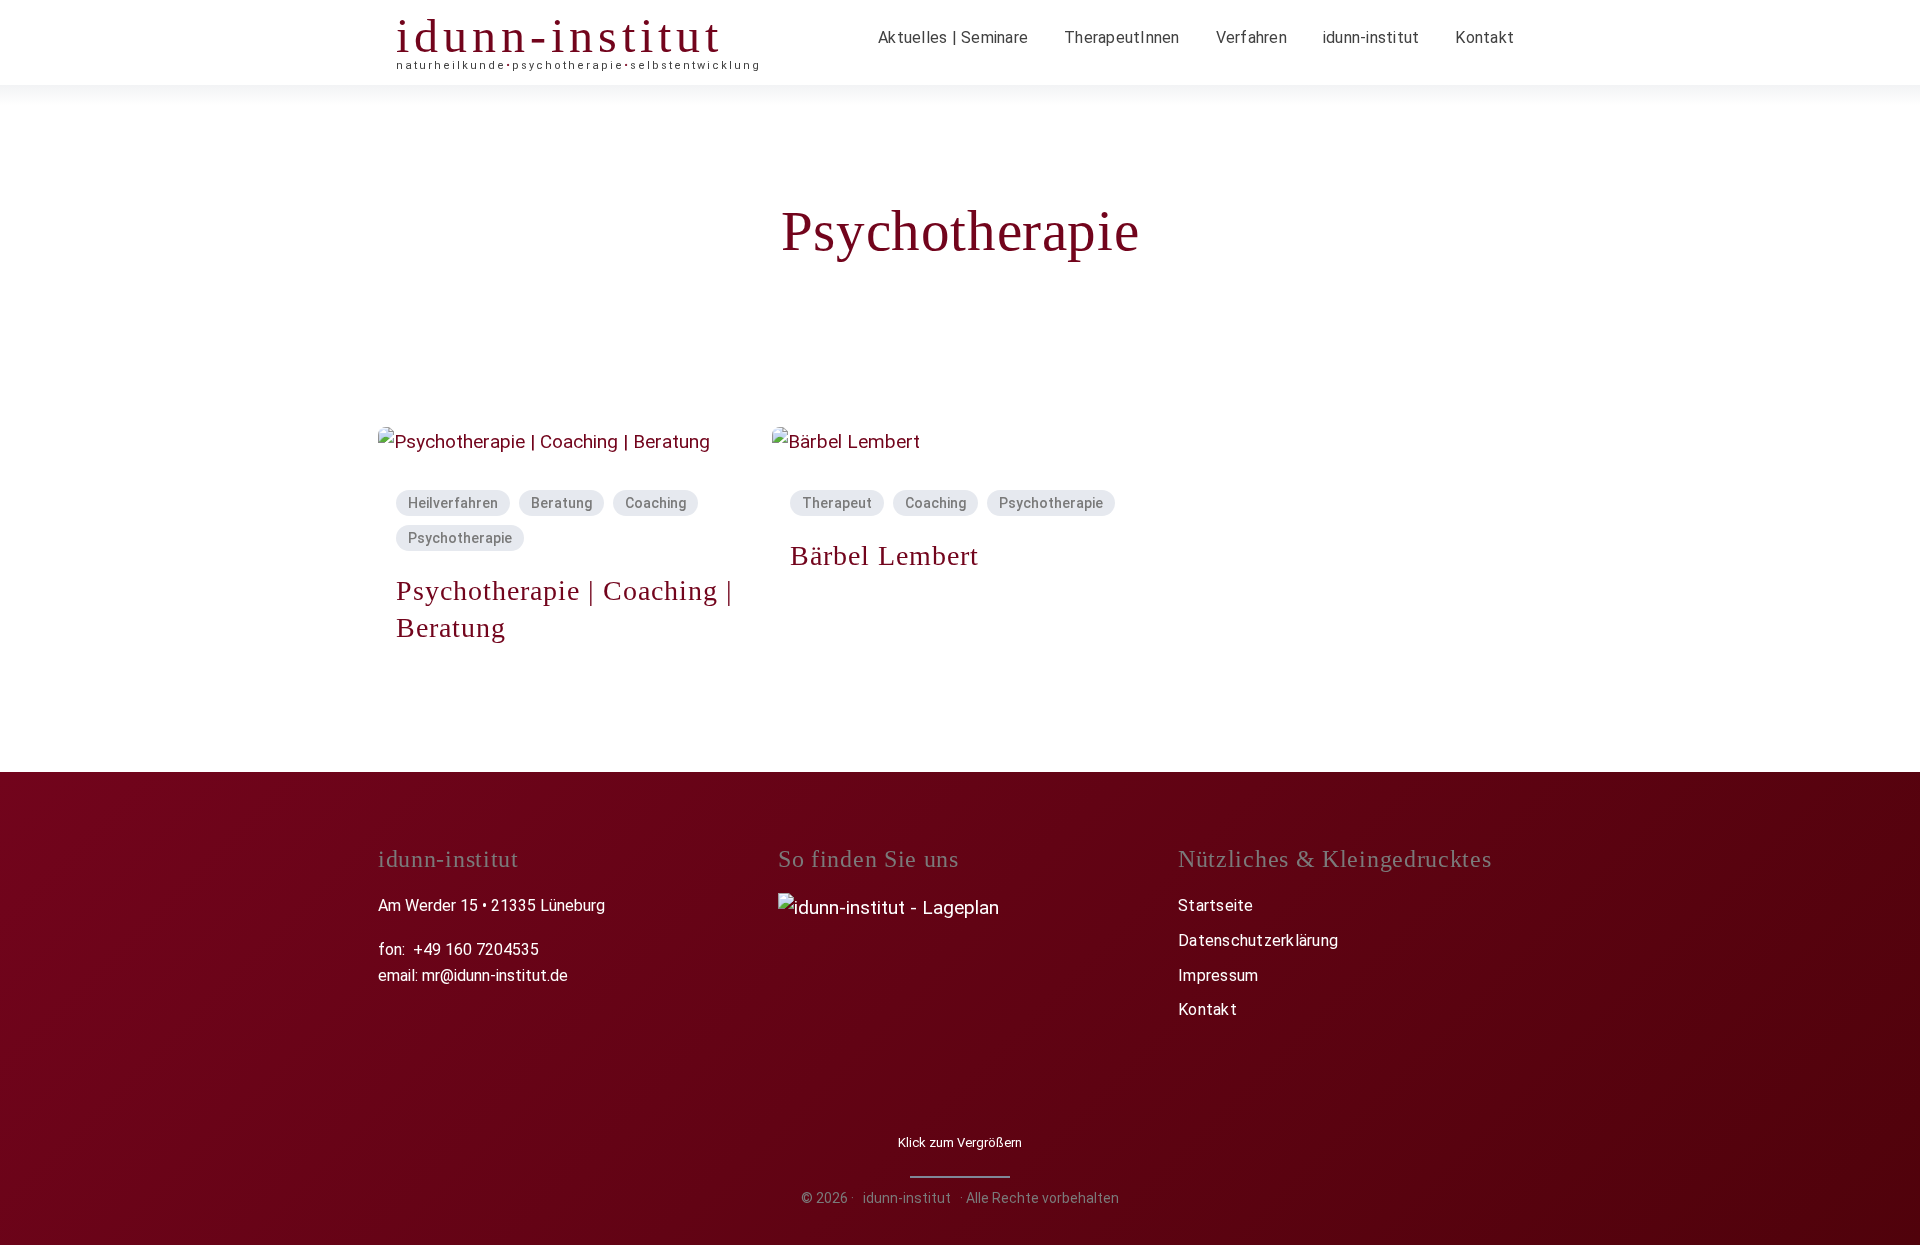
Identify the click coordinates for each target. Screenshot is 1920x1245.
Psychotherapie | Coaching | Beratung (564, 608)
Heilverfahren (453, 503)
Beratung (561, 503)
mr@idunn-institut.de (495, 975)
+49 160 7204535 (476, 949)
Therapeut (837, 503)
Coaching (655, 503)
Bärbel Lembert (884, 555)
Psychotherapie (460, 538)
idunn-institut (559, 35)
